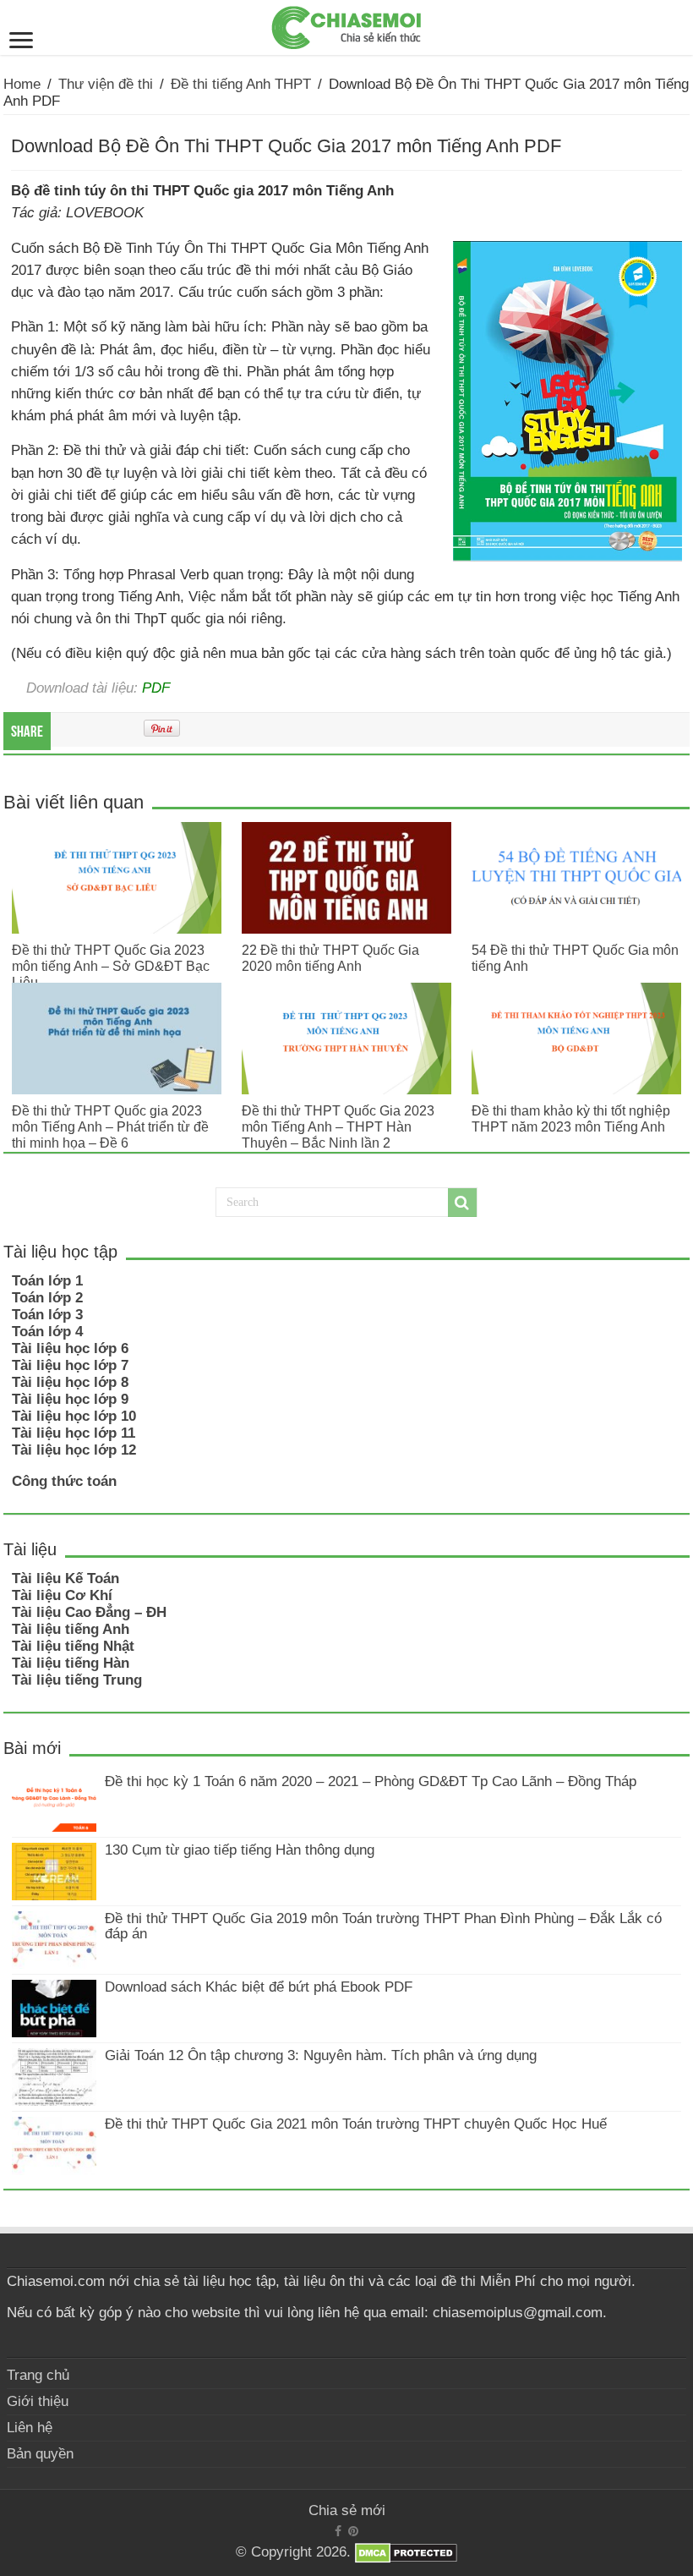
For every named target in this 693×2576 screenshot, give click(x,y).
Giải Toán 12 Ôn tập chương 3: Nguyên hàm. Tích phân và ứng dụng (321, 2055)
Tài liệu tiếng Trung (77, 1680)
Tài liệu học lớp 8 (70, 1382)
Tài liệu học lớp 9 (70, 1399)
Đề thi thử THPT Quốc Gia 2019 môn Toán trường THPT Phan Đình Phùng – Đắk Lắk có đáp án (383, 1926)
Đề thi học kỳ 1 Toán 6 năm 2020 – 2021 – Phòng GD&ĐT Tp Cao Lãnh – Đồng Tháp (371, 1781)
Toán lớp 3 (47, 1315)
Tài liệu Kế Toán (65, 1578)
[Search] (462, 1203)
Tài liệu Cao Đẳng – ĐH (89, 1612)
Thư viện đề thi (106, 84)
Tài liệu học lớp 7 (70, 1365)
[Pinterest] (353, 2531)
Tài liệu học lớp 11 (74, 1433)
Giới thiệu (38, 2401)
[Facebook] (338, 2531)
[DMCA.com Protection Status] (406, 2552)
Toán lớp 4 (47, 1332)
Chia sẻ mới (347, 2510)
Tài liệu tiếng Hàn (71, 1663)
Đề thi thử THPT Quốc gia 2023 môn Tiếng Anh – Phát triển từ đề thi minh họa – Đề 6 (110, 1126)
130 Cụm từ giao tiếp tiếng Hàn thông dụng (240, 1850)
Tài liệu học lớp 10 (74, 1416)
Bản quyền (40, 2454)
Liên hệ (30, 2428)
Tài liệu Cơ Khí (62, 1595)
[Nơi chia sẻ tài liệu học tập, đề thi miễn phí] (346, 25)
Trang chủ (38, 2375)
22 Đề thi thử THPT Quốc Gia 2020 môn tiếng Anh (330, 958)
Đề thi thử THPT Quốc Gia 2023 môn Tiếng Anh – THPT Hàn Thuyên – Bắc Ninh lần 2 (338, 1126)
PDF (156, 688)
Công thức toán (64, 1481)
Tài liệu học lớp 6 (70, 1348)
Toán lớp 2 (47, 1298)
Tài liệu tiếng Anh (71, 1629)
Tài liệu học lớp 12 (74, 1450)
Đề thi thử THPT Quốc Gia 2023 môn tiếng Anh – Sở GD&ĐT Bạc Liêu (111, 966)
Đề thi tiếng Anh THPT (241, 84)
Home (22, 84)
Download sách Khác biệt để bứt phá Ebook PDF (259, 1987)
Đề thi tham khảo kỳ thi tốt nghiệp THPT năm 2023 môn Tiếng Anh (571, 1118)
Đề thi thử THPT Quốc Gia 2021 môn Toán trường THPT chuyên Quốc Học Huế (356, 2124)
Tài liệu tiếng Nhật (73, 1646)
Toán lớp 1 (47, 1281)
